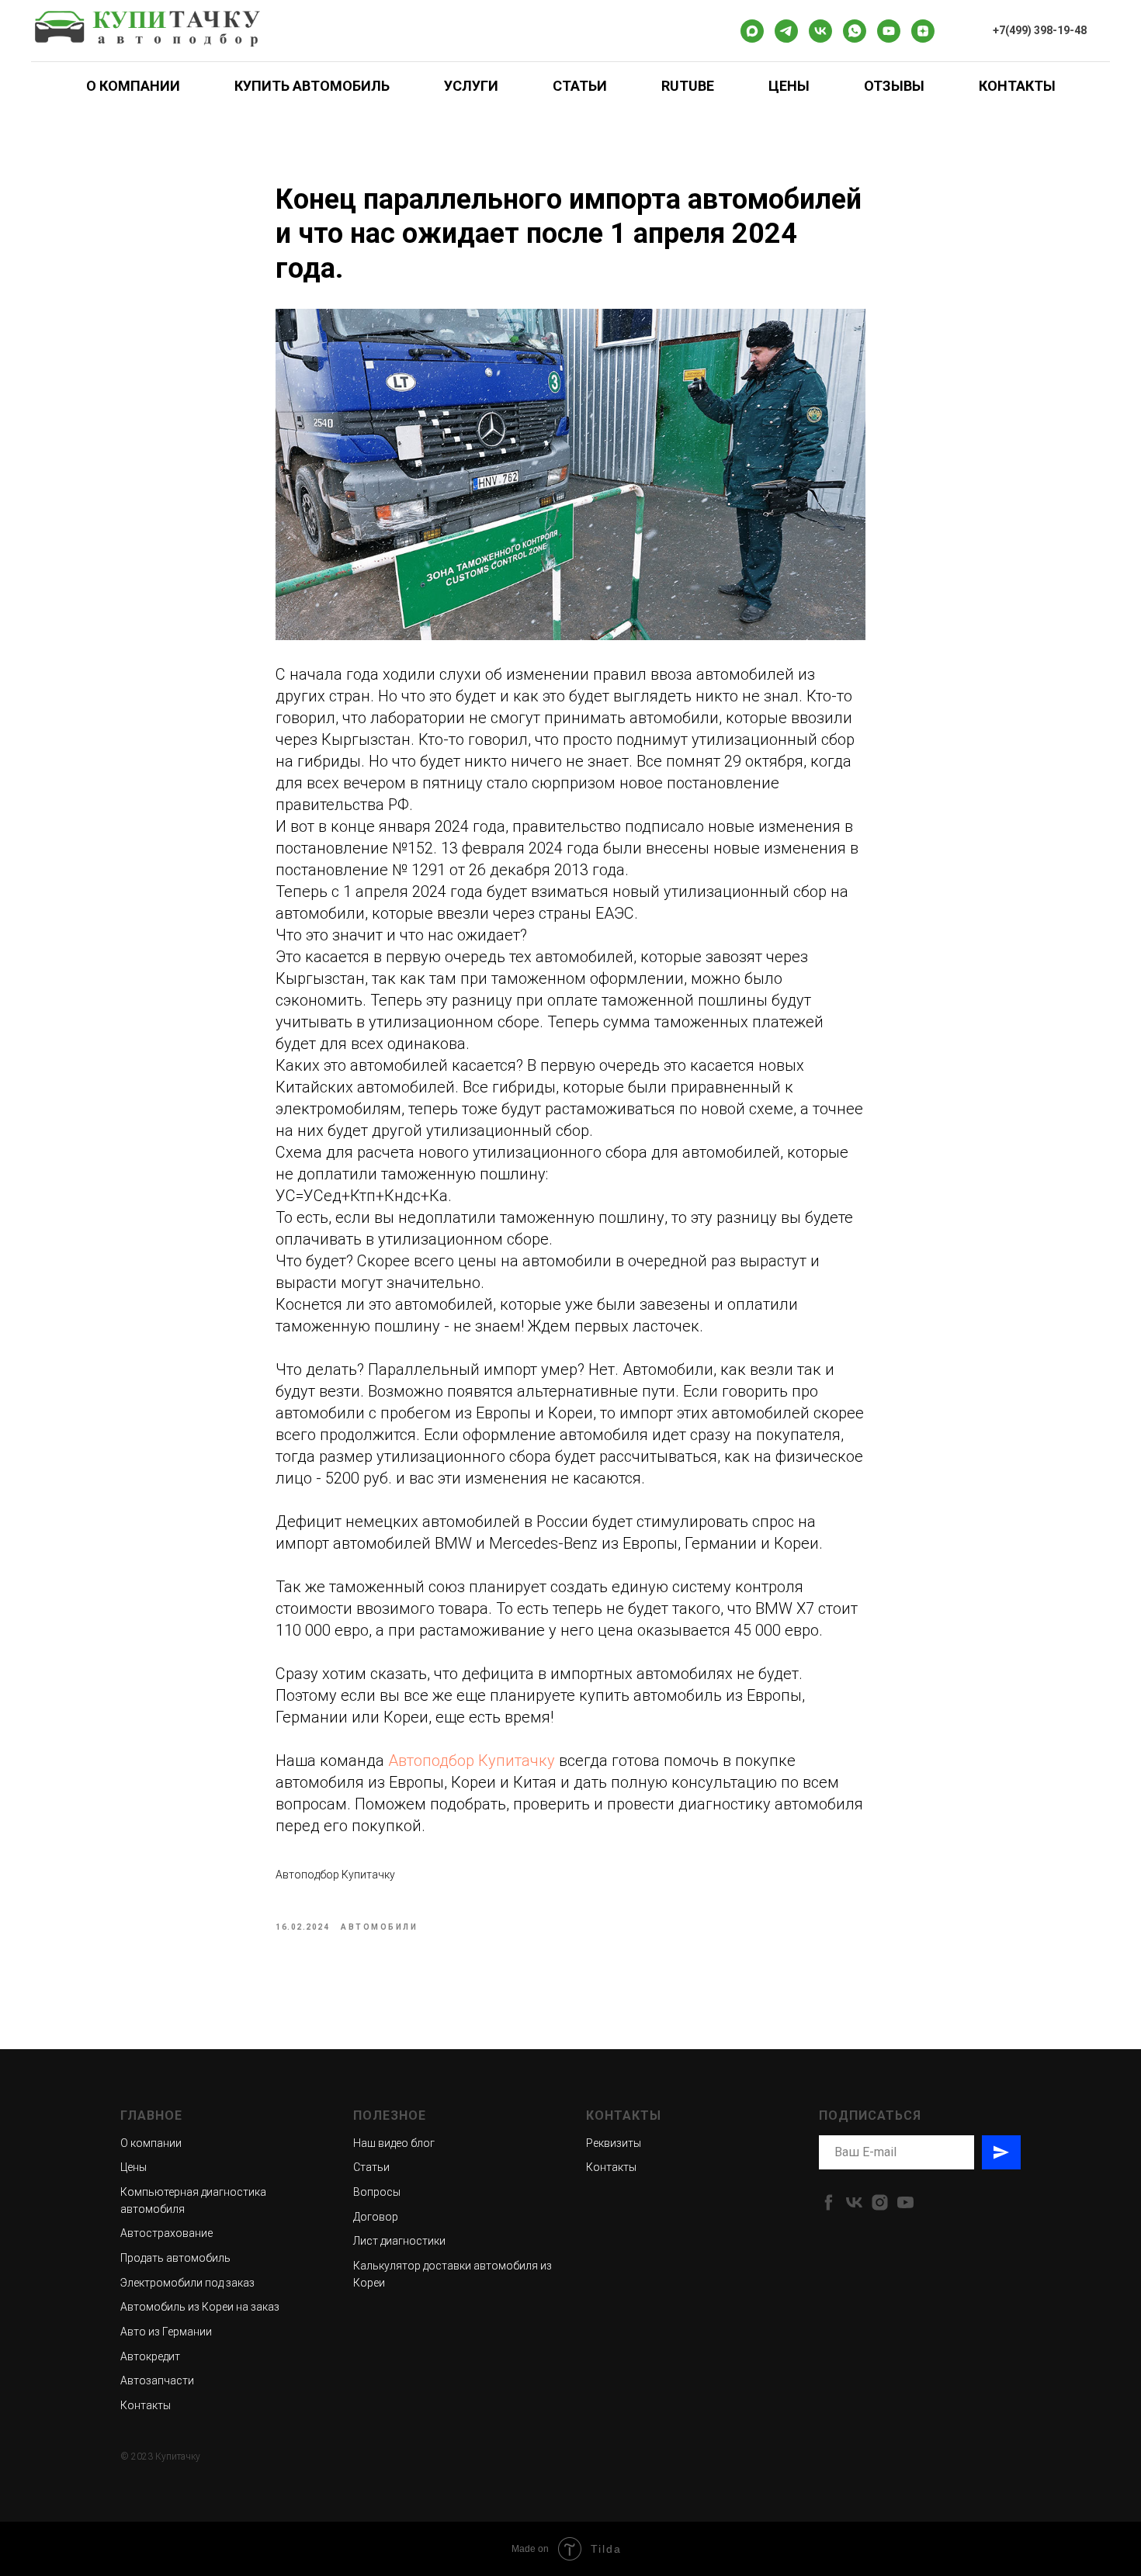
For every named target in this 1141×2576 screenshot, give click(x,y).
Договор (376, 2217)
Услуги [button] (471, 86)
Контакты (1017, 86)
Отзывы (894, 86)
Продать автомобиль (175, 2258)
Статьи (580, 86)
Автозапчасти (157, 2380)
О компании (151, 2143)
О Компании (133, 86)
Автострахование (166, 2233)
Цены (789, 86)
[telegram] (786, 31)
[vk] (820, 31)
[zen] (923, 31)
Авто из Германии (166, 2332)
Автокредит (150, 2356)
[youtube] (889, 31)
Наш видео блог (394, 2143)
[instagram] (880, 2202)
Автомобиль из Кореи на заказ (200, 2307)
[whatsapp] (855, 31)
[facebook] (829, 2202)
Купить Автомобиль (312, 86)
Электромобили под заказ (187, 2283)
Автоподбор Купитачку (472, 1761)
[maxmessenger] (752, 31)
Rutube (688, 86)
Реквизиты (614, 2143)
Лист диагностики (399, 2241)
